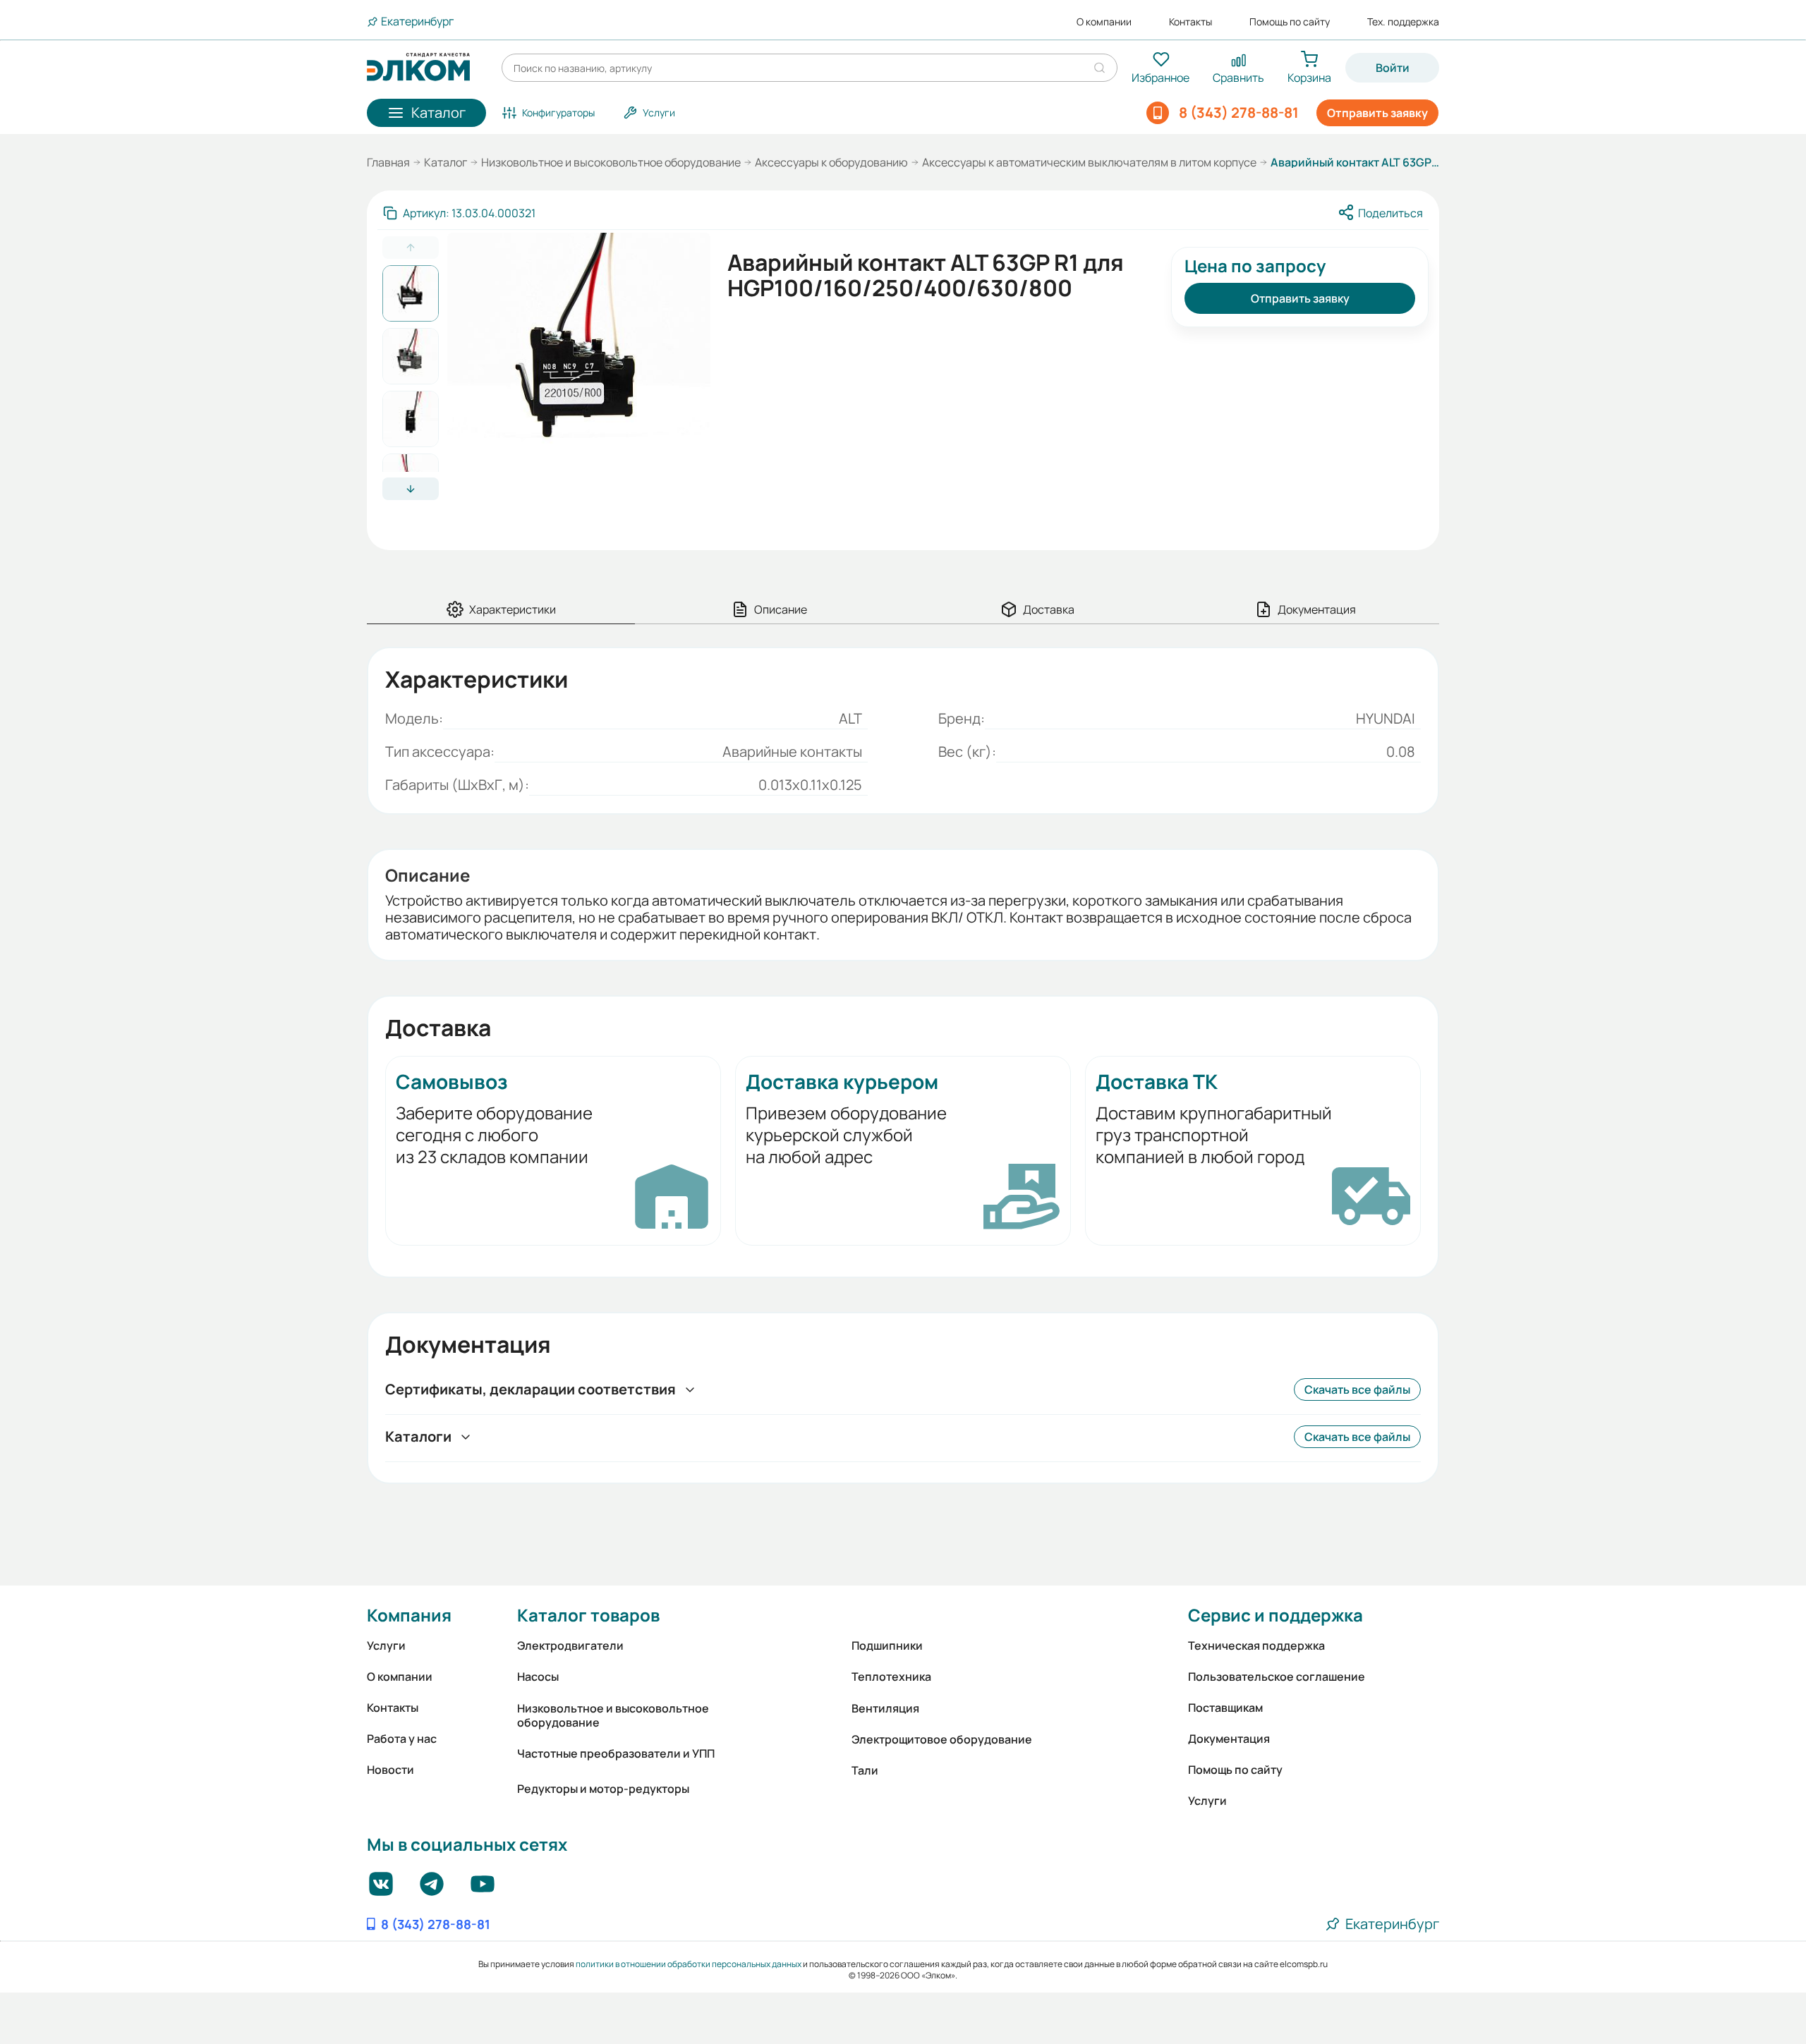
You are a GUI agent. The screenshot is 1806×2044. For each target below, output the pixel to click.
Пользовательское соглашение (1277, 1677)
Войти (1393, 68)
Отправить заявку (1377, 113)
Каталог (446, 162)
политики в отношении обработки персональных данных (689, 1964)
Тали (865, 1770)
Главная (388, 162)
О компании (1104, 22)
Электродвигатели (570, 1645)
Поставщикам (1225, 1708)
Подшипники (887, 1645)
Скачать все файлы (1357, 1389)
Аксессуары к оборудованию (831, 162)
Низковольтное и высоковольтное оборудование (611, 162)
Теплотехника (891, 1677)
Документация (1229, 1739)
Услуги (386, 1645)
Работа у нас (402, 1739)
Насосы (538, 1677)
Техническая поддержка (1256, 1645)
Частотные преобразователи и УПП (616, 1753)
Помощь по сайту (1290, 22)
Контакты (1190, 22)
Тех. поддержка (1403, 22)
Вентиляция (885, 1708)
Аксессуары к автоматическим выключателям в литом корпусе (1089, 162)
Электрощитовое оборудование (942, 1739)
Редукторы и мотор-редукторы (603, 1789)
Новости (390, 1770)
